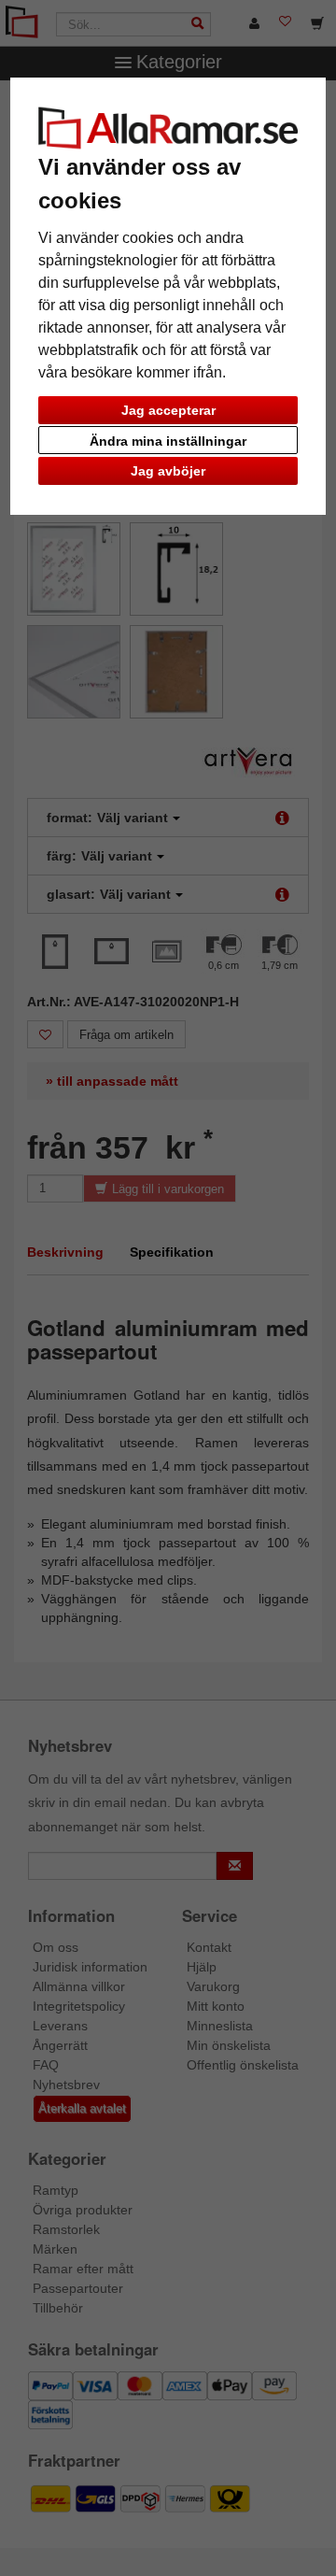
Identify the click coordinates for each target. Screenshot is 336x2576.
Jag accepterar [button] (168, 410)
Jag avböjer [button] (168, 471)
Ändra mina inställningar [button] (168, 441)
